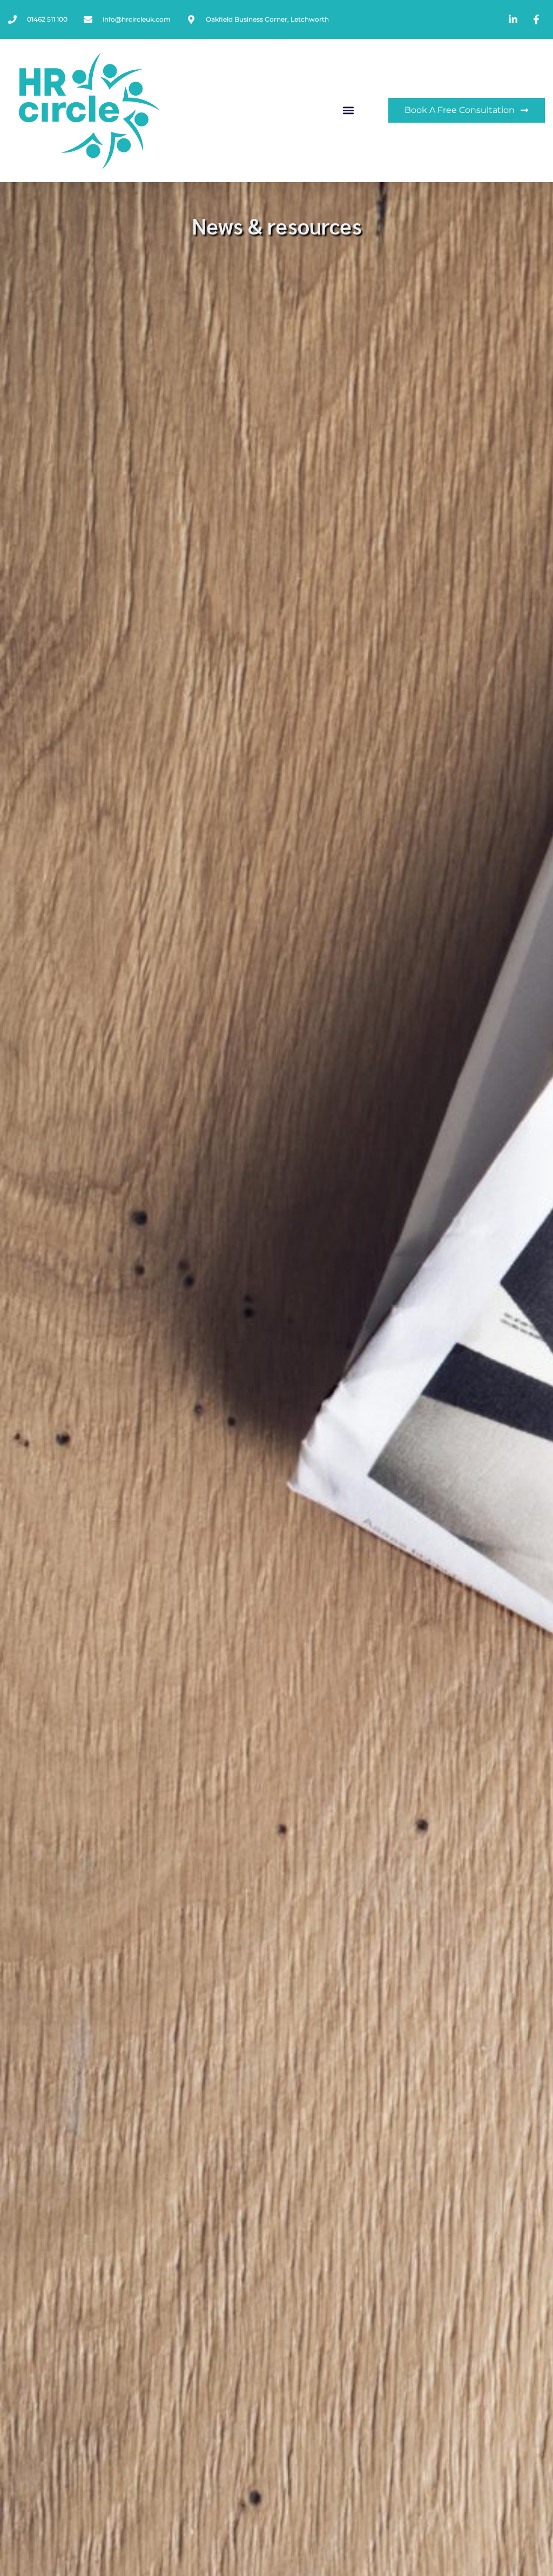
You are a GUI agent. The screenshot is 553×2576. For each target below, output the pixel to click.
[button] (348, 111)
